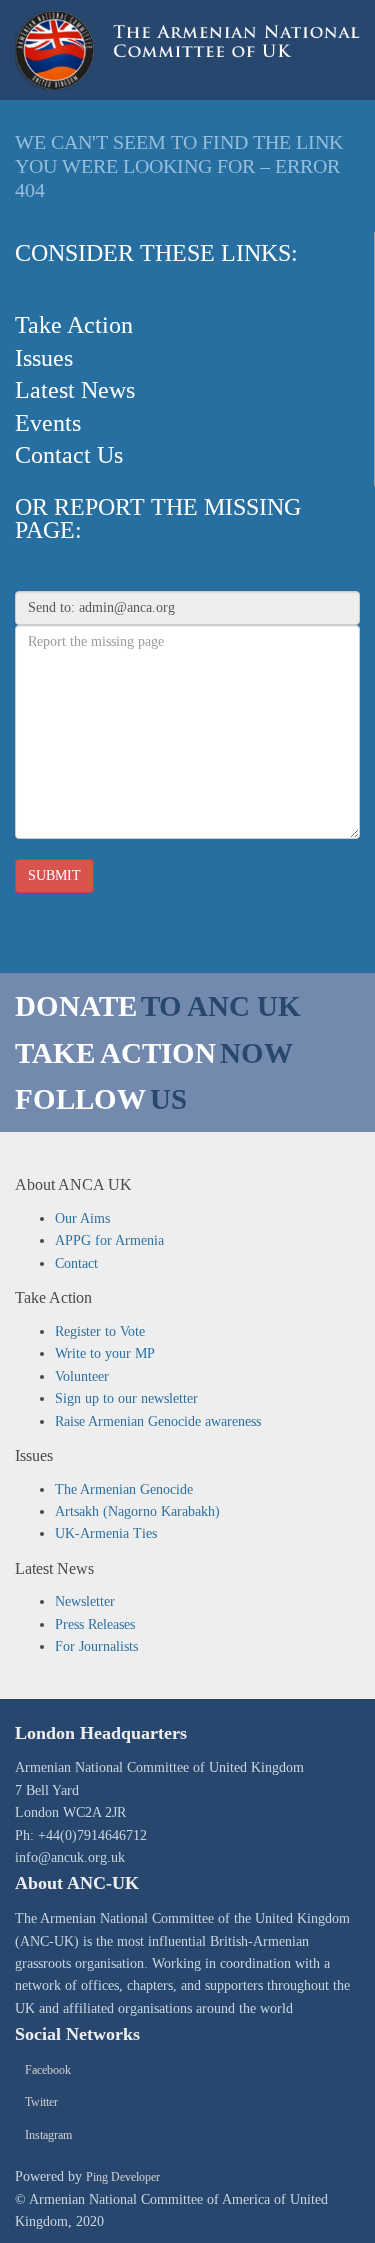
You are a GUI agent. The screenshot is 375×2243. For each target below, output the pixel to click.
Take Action (74, 325)
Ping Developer (123, 2177)
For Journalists (96, 1646)
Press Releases (95, 1624)
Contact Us (69, 455)
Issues (44, 358)
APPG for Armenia (109, 1240)
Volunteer (82, 1376)
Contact (76, 1263)
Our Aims (82, 1218)
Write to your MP (105, 1353)
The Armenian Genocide (124, 1489)
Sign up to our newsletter (126, 1398)
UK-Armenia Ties (106, 1533)
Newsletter (85, 1601)
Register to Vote (100, 1331)
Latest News (75, 390)
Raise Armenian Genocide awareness (158, 1421)
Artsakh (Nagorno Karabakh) (137, 1511)
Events (48, 423)
